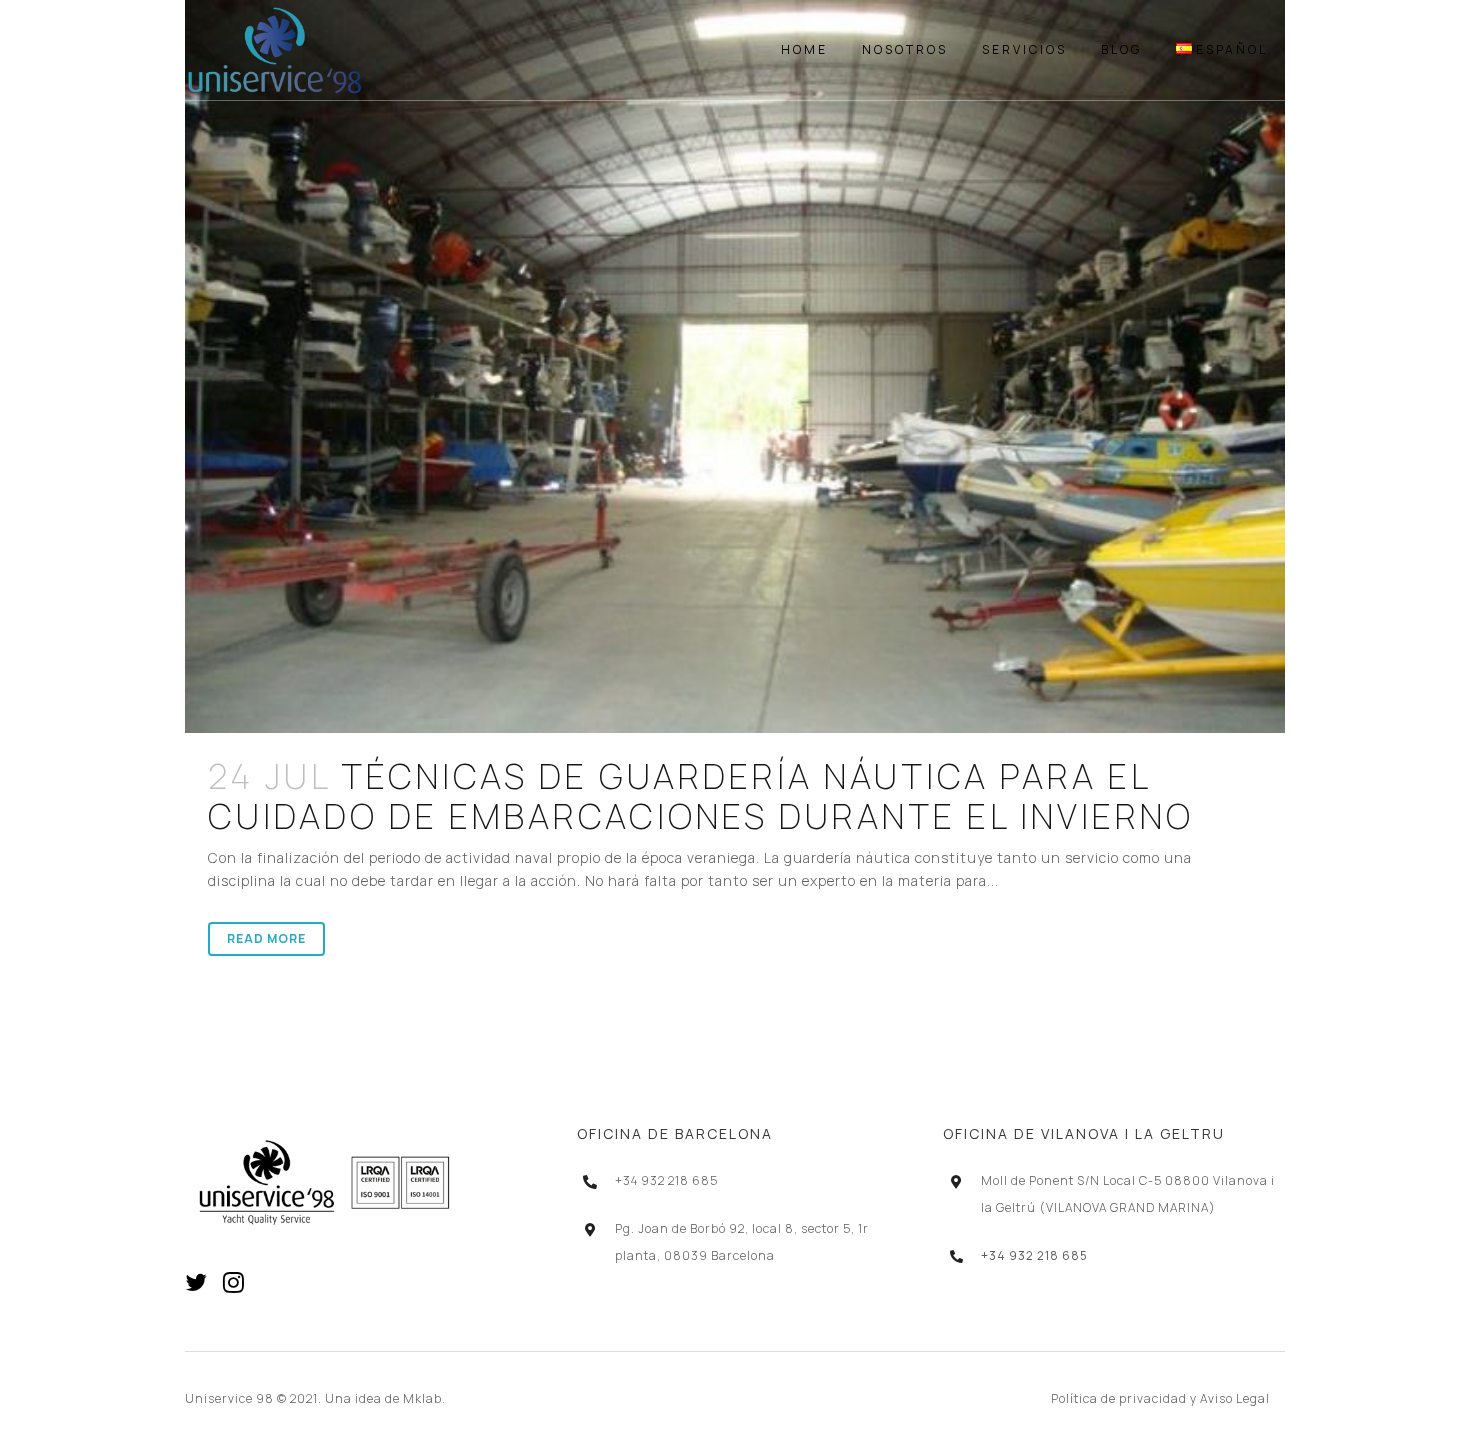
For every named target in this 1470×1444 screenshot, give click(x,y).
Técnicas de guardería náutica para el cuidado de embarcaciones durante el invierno (701, 796)
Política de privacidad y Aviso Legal (1160, 1398)
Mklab (422, 1398)
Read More (266, 938)
